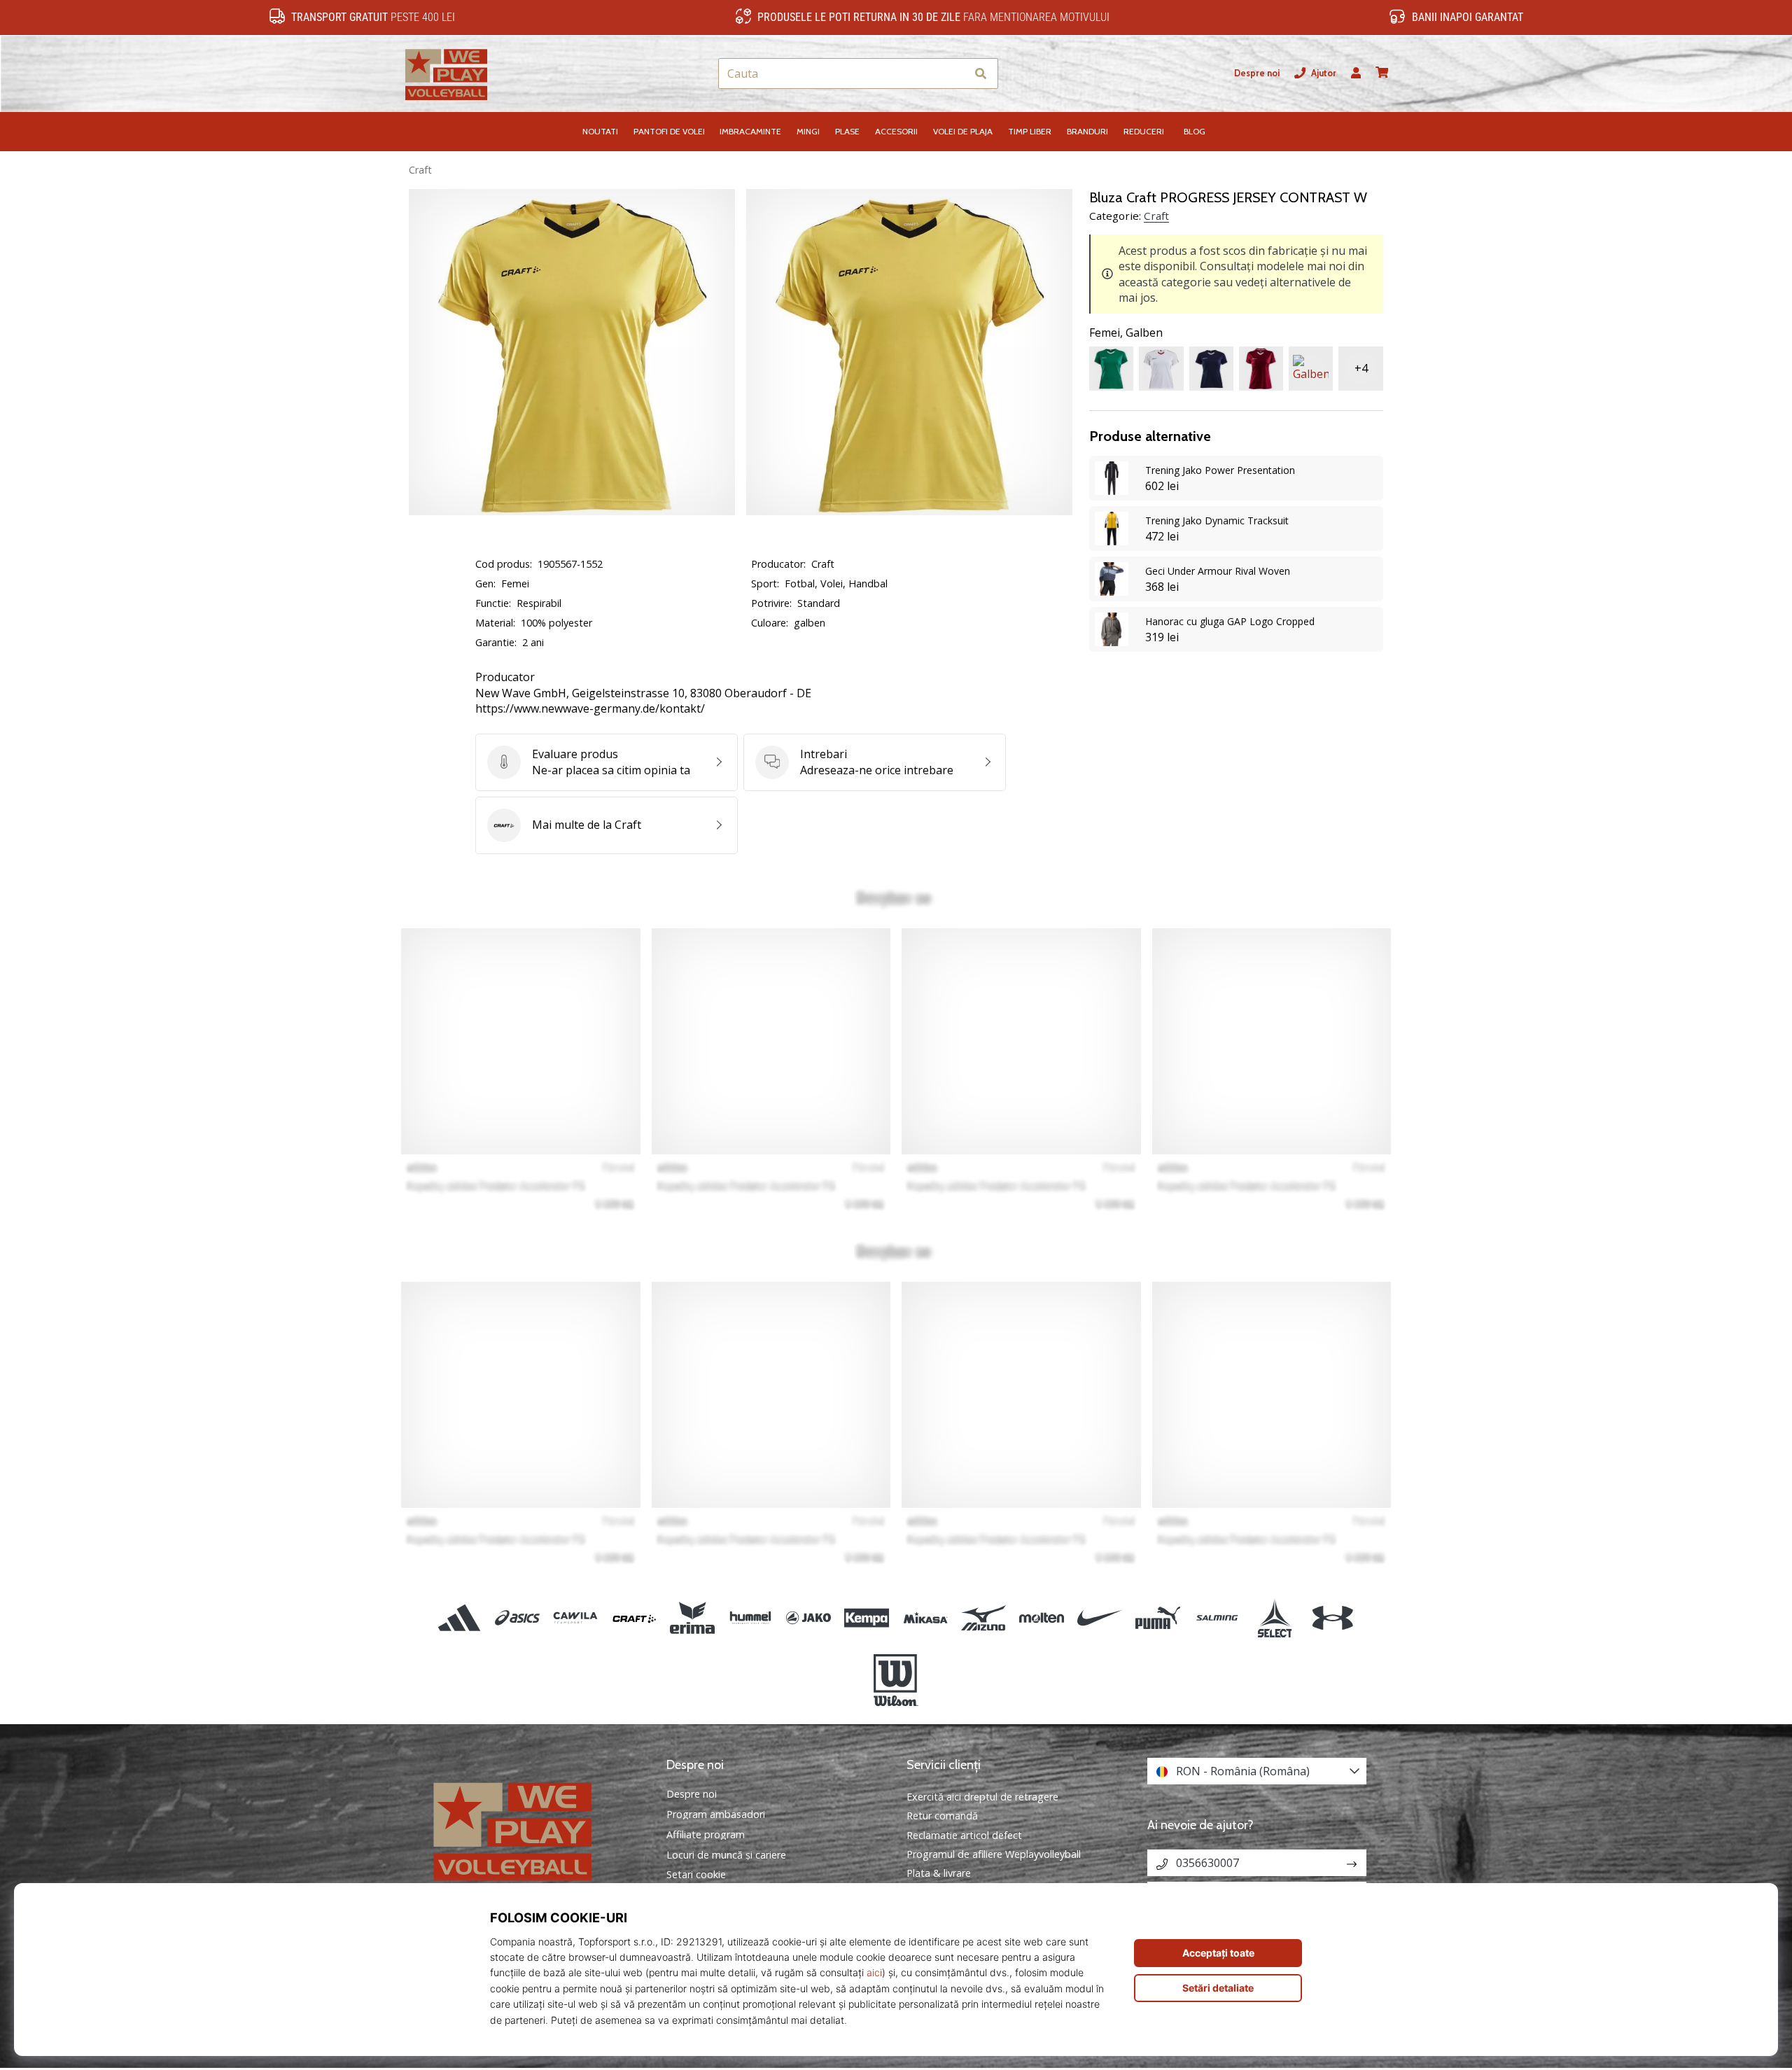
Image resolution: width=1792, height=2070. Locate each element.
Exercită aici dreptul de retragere (982, 1797)
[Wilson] (896, 1680)
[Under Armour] (1332, 1618)
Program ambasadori (716, 1814)
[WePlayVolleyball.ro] (535, 1830)
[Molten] (1041, 1618)
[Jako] (809, 1618)
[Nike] (1100, 1618)
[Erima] (692, 1618)
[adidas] (460, 1618)
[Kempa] (867, 1618)
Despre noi (1257, 73)
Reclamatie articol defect (964, 1835)
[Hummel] (750, 1618)
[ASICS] (518, 1618)
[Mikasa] (925, 1618)
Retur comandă (942, 1816)
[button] (955, 74)
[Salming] (1216, 1618)
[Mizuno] (983, 1618)
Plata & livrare (939, 1873)
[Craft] (634, 1618)
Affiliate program (706, 1835)
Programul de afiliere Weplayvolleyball (994, 1854)
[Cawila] (576, 1618)
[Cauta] (981, 74)
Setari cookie (696, 1875)
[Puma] (1158, 1618)
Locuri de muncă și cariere (726, 1855)
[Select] (1274, 1618)
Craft (420, 170)
